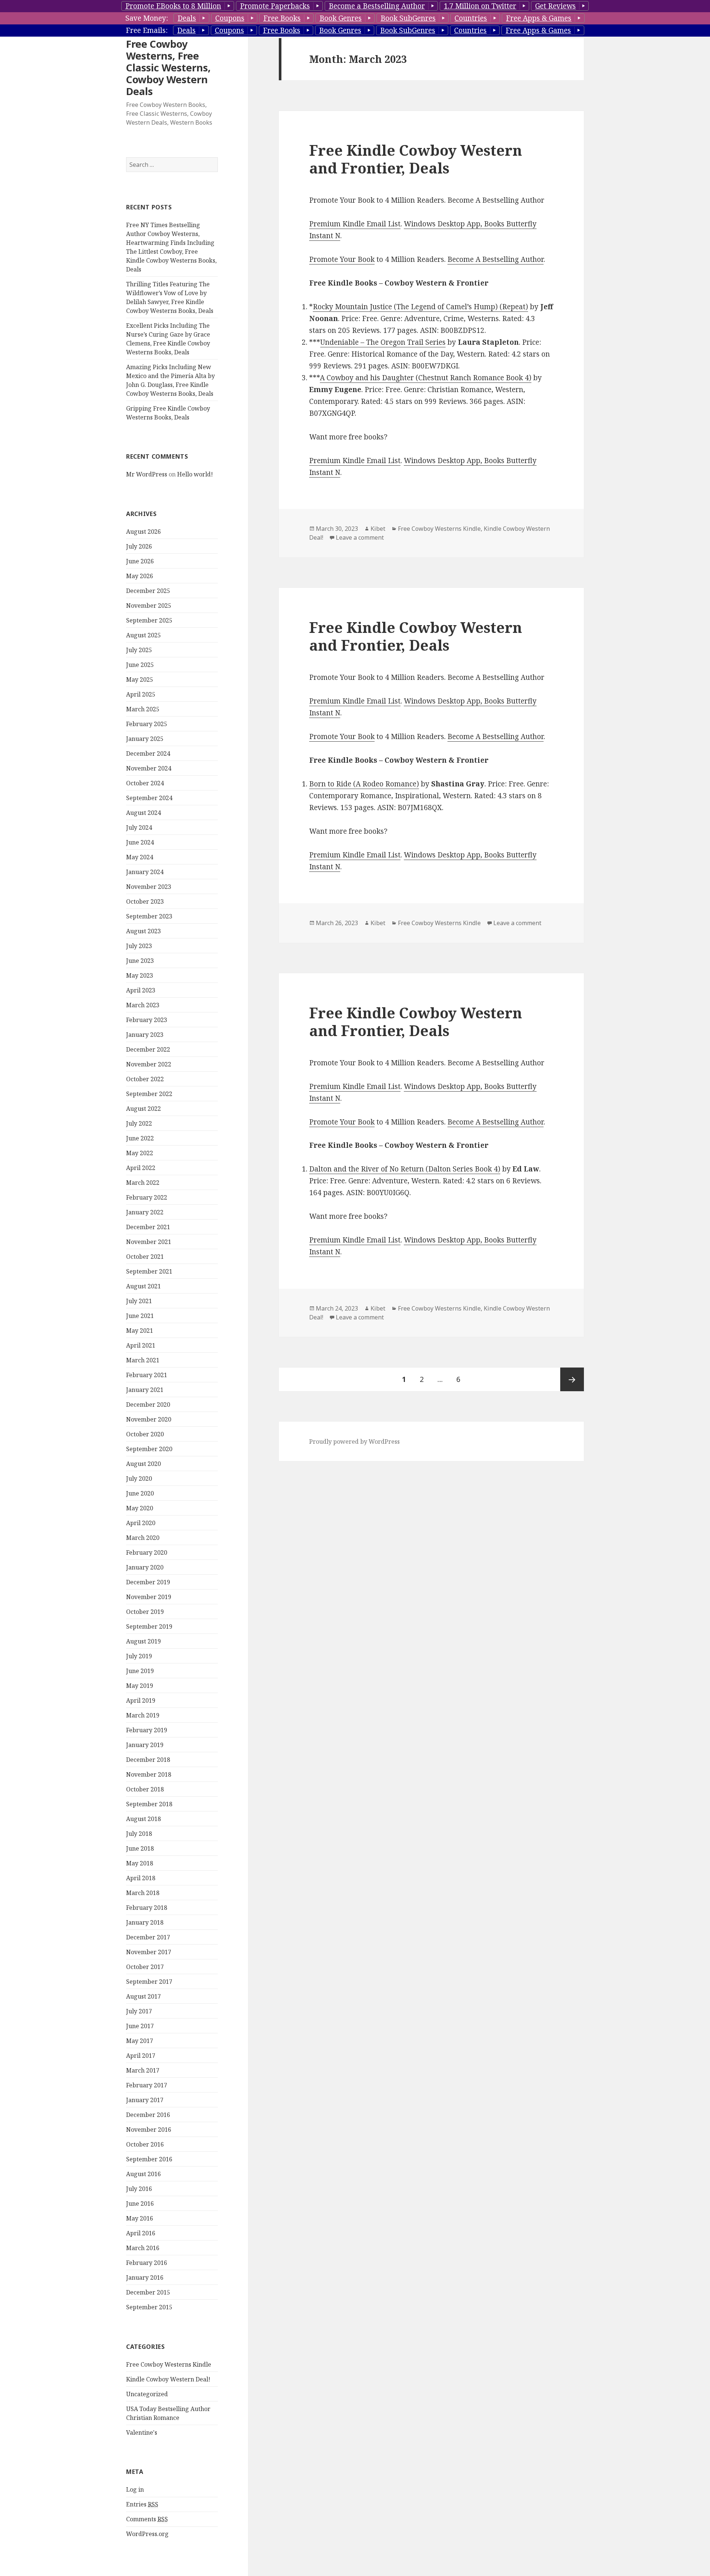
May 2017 (140, 2041)
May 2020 (140, 1508)
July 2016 (139, 2189)
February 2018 (147, 1908)
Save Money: (147, 18)
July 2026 (139, 546)
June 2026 (140, 561)
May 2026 (140, 576)
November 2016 (149, 2130)
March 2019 (143, 1715)
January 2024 (145, 872)
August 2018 (143, 1819)
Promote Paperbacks (275, 6)
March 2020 (143, 1538)
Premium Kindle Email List (355, 224)
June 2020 (140, 1493)
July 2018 (139, 1834)
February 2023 (147, 1020)
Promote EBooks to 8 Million (173, 6)
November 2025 (149, 606)
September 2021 (149, 1271)
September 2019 (149, 1626)
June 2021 (140, 1316)
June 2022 (140, 1138)
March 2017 (143, 2070)
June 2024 (140, 842)
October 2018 (145, 1789)
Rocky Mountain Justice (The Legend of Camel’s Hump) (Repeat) (420, 307)
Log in (135, 2489)
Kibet (378, 529)
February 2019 (147, 1730)
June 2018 (140, 1848)
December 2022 (148, 1049)
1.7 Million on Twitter (480, 6)
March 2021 (143, 1360)
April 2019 (141, 1700)
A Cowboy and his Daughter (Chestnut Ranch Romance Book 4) (426, 378)
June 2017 (140, 2026)
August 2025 (143, 635)
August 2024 (143, 813)
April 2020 (141, 1523)
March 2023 (143, 1005)
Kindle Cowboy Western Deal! (168, 2379)
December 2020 (148, 1405)
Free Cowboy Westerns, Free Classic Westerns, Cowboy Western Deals (168, 68)
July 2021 (139, 1301)
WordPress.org (147, 2534)
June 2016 (140, 2204)
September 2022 (149, 1094)
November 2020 (149, 1419)
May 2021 (140, 1331)
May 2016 (140, 2218)
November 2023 (149, 887)
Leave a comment (360, 537)
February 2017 (147, 2085)
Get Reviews (555, 6)
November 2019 (149, 1597)
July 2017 (139, 2011)
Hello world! (195, 474)
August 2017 (143, 1996)
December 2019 (148, 1582)
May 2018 (140, 1863)
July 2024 (139, 827)
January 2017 (145, 2100)
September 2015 (149, 2307)
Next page (572, 1379)
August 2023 (143, 931)
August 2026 (143, 532)
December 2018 (148, 1760)
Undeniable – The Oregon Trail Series (383, 342)
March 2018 (143, 1893)
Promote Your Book (342, 259)
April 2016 (141, 2233)
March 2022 (143, 1183)
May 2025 (140, 680)
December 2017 (148, 1937)
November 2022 (149, 1064)
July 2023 (139, 946)
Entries (142, 2504)
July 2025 (139, 650)
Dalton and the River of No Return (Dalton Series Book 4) (405, 1169)
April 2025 (141, 694)
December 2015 (148, 2292)
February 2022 (147, 1197)
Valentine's (142, 2432)
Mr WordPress (147, 474)
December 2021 (148, 1227)
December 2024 (148, 753)
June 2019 (140, 1671)
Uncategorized (147, 2394)
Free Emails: (147, 30)
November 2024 (149, 768)
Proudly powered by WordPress (354, 1442)
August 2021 (143, 1286)
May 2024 (140, 857)
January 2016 (145, 2277)
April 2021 (141, 1345)
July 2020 (139, 1478)
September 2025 (149, 620)
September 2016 (149, 2159)
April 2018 (141, 1878)
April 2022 (141, 1168)
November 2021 (149, 1242)
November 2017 (149, 1952)
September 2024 (149, 798)
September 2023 (149, 916)
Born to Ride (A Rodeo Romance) (364, 784)
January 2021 (145, 1390)
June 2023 (140, 961)
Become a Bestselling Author (377, 6)
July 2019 (139, 1656)
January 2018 (145, 1922)
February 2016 (147, 2263)
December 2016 (148, 2115)
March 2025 (143, 709)
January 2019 (145, 1745)
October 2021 (145, 1257)
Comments (147, 2519)
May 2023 (140, 975)
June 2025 (140, 665)
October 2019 (145, 1612)
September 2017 (149, 1982)
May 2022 (140, 1153)
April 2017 (141, 2056)
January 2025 (145, 739)
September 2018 (149, 1804)
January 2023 (145, 1035)
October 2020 (145, 1434)
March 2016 (143, 2248)
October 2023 (145, 901)
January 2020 (145, 1567)
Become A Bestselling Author (496, 259)
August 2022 (143, 1109)
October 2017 (145, 1967)
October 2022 (145, 1079)
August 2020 (143, 1464)
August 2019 (143, 1641)
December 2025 (148, 591)
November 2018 (149, 1774)
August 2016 (143, 2174)
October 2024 (145, 783)
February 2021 (147, 1375)
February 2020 (147, 1552)
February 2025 (147, 724)
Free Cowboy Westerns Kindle (169, 2364)
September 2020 (149, 1449)
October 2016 (145, 2144)
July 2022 (139, 1123)
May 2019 (140, 1686)
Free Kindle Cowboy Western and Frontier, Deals (416, 159)
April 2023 (141, 990)
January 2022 (145, 1212)
